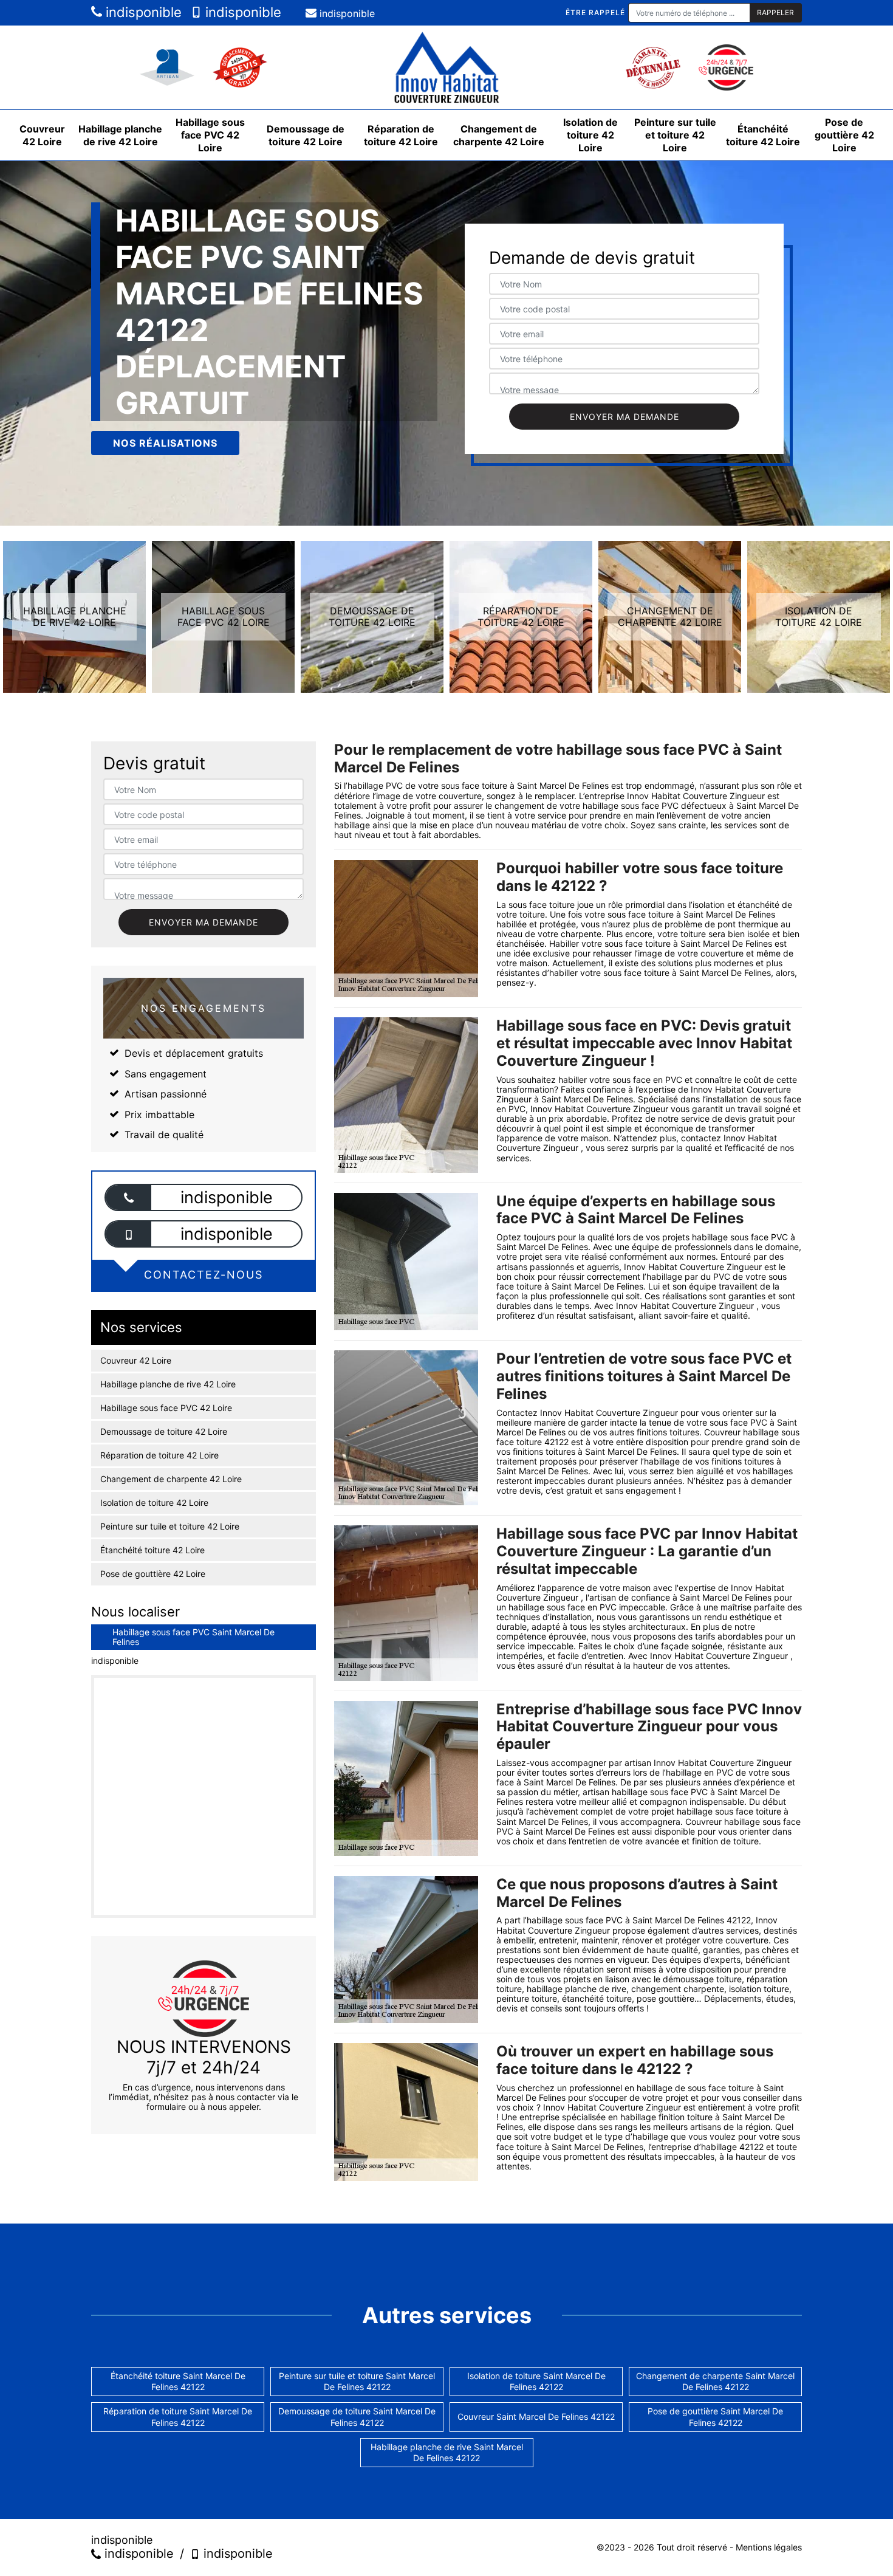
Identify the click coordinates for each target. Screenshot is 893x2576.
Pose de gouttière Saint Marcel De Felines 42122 (715, 2416)
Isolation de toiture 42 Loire (590, 135)
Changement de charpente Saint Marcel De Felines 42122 (715, 2381)
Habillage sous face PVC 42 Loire (210, 135)
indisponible (142, 12)
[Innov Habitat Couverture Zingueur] (446, 67)
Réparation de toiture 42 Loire (401, 135)
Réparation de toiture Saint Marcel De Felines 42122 (178, 2416)
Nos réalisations (165, 443)
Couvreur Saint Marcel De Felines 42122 (536, 2416)
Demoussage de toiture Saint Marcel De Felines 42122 (357, 2416)
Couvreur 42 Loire (42, 135)
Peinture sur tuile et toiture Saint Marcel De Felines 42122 (357, 2381)
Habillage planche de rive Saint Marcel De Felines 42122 (447, 2452)
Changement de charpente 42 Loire (499, 135)
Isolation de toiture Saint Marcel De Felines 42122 (536, 2381)
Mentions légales (769, 2547)
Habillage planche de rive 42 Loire (120, 135)
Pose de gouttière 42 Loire (844, 135)
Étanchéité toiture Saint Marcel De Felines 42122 (178, 2381)
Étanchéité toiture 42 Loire (763, 135)
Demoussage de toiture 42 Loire (306, 135)
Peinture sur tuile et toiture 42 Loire (675, 135)
